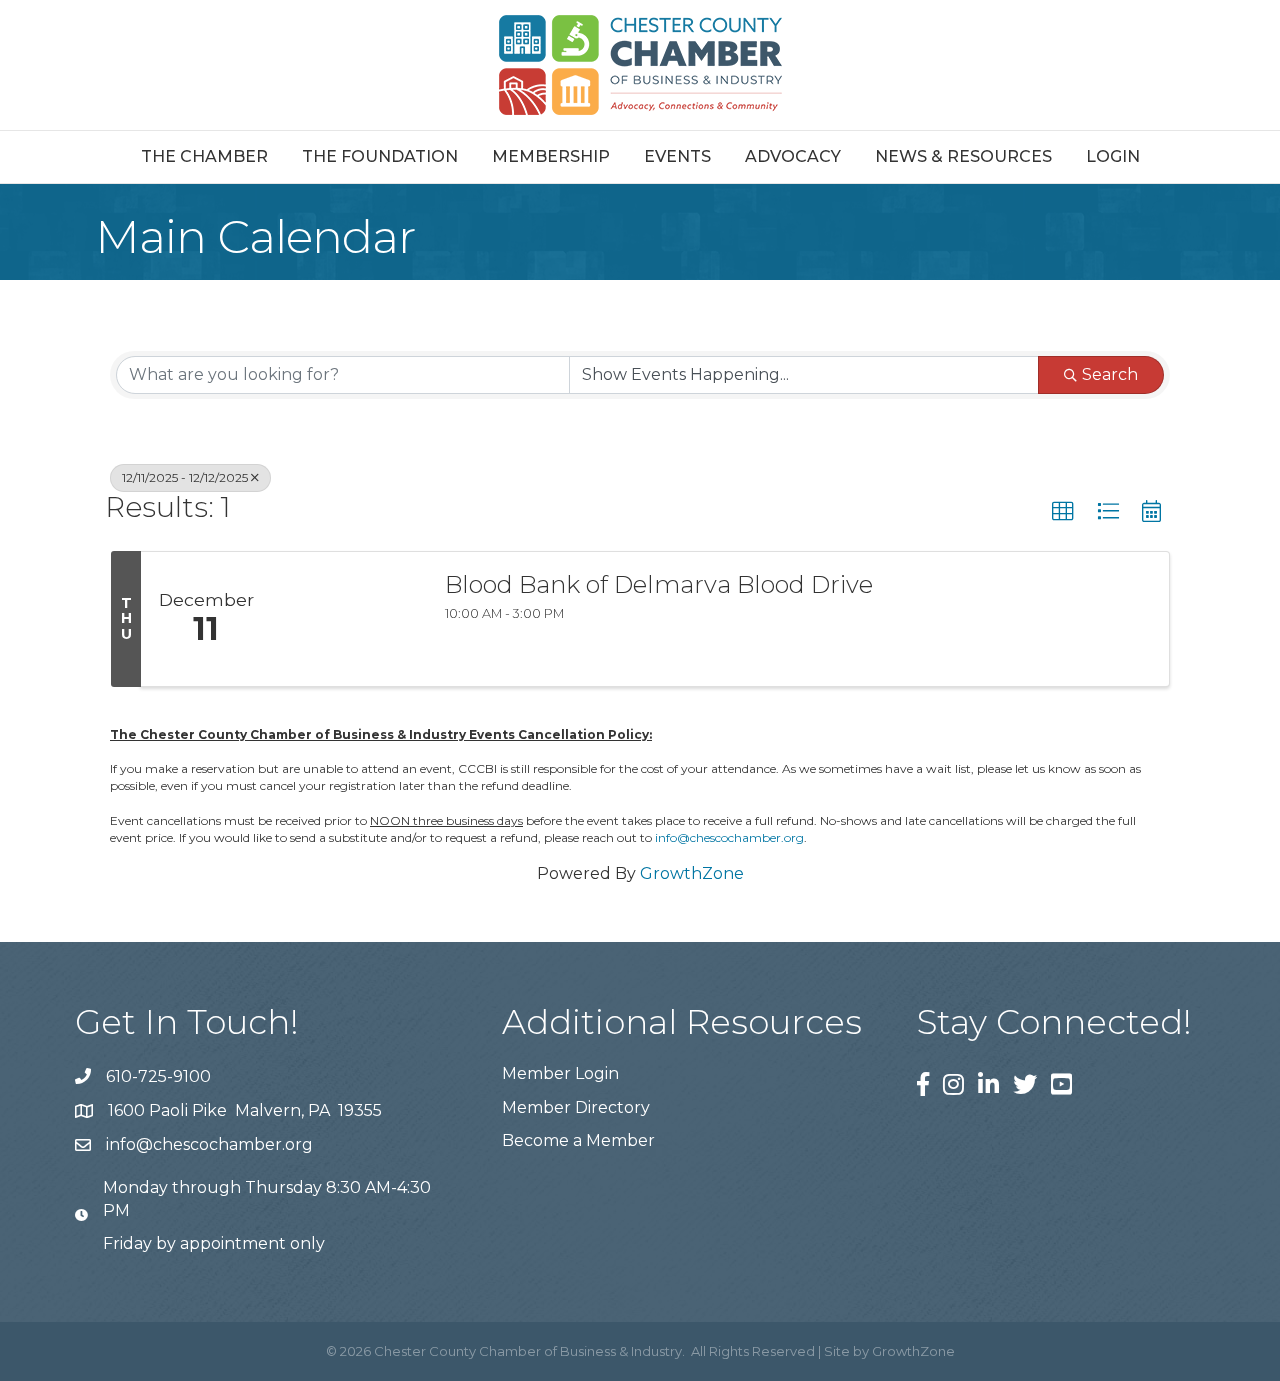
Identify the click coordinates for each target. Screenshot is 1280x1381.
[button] (1063, 512)
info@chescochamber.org (729, 837)
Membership (551, 156)
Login (1113, 156)
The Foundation (380, 156)
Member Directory (576, 1107)
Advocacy (793, 156)
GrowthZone (692, 873)
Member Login (560, 1073)
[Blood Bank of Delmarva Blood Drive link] (348, 619)
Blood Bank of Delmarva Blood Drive (659, 585)
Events (677, 156)
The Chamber (204, 156)
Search (1110, 374)
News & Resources (963, 156)
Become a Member (578, 1140)
